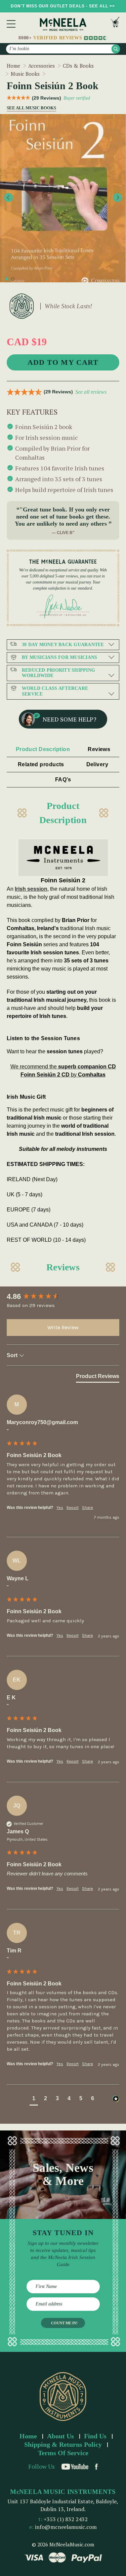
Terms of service (63, 2453)
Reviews (99, 749)
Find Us (95, 2436)
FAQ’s (63, 780)
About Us (60, 2436)
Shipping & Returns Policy (63, 2444)
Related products (41, 764)
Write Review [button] (63, 1327)
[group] (63, 1297)
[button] (34, 2099)
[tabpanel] (63, 198)
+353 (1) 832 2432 (66, 2519)
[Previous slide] (9, 197)
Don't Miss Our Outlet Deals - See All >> (63, 6)
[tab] (98, 1378)
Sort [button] (13, 1355)
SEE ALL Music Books (29, 108)
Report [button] (73, 1508)
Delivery (97, 764)
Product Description (43, 749)
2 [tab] (13, 279)
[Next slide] (117, 197)
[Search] (116, 49)
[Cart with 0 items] (115, 24)
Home (28, 2436)
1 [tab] (7, 279)
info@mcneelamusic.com (66, 2527)
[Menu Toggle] (11, 24)
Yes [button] (60, 1508)
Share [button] (88, 1508)
